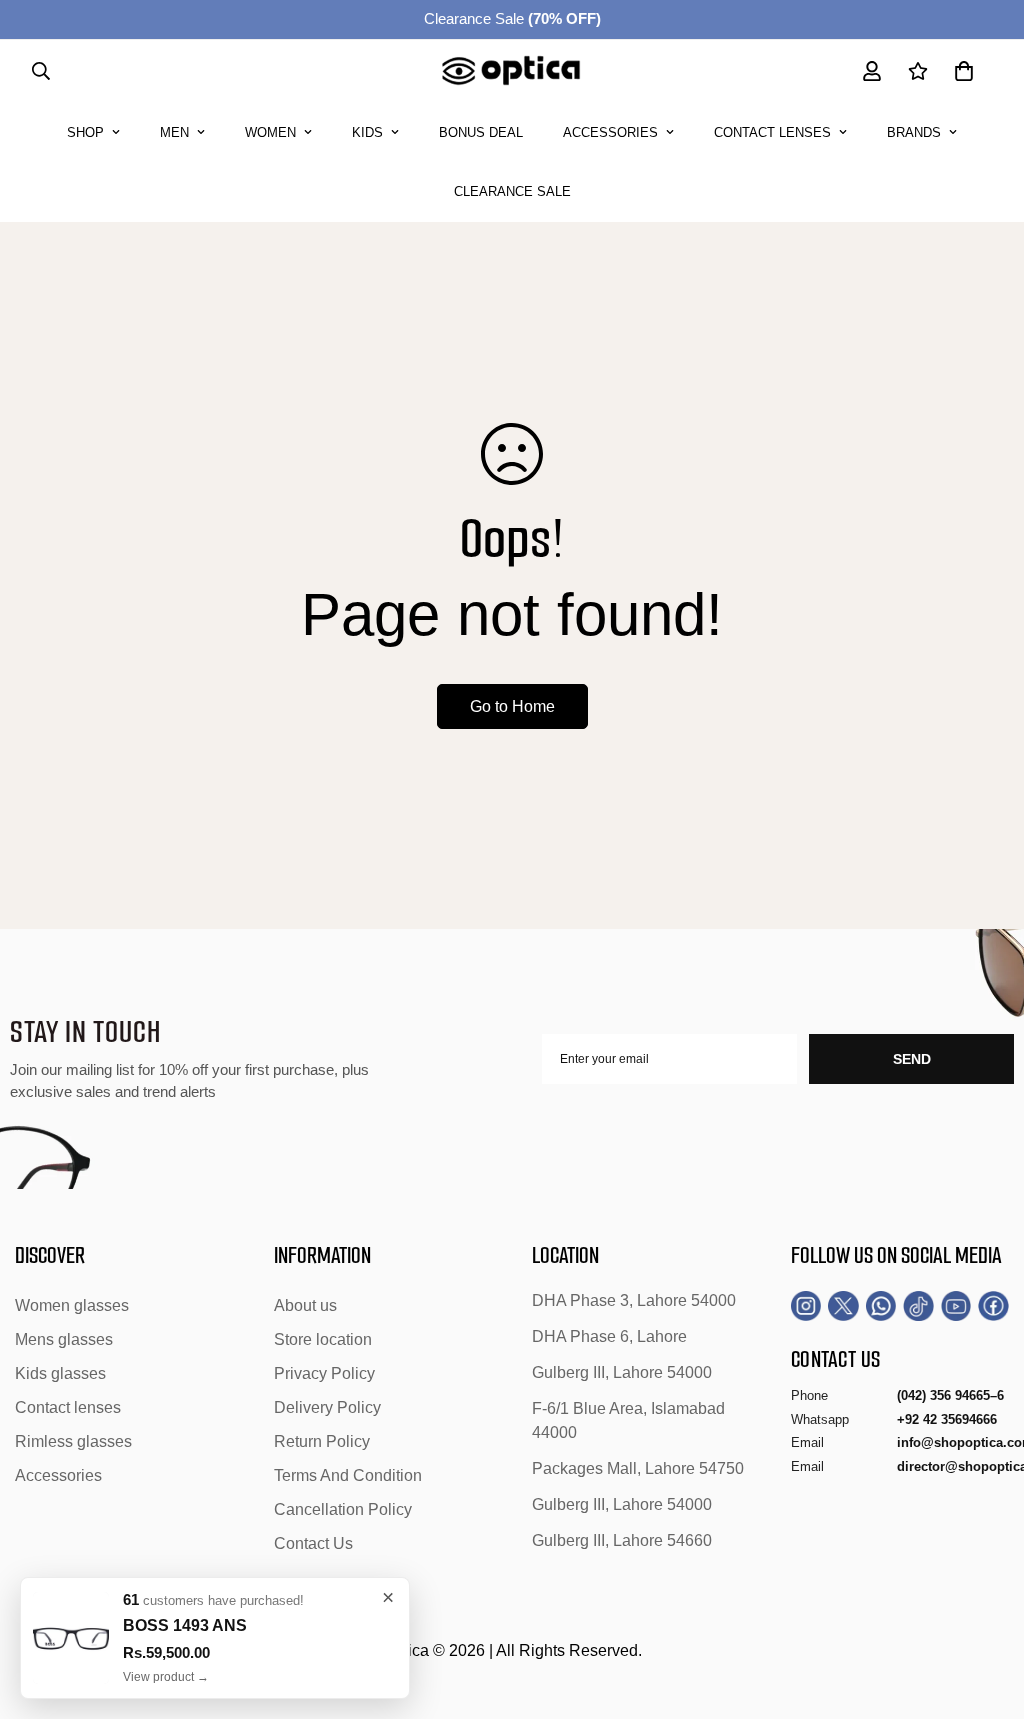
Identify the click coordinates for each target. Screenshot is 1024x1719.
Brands (914, 132)
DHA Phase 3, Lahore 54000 (634, 1300)
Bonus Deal (481, 132)
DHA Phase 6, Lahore (609, 1336)
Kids (367, 132)
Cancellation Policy (343, 1509)
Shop (85, 132)
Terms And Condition (348, 1475)
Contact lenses (772, 132)
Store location (323, 1339)
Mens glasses (64, 1339)
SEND (912, 1059)
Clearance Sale (512, 18)
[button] (964, 71)
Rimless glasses (73, 1441)
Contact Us (313, 1543)
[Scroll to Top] (985, 1610)
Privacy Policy (324, 1373)
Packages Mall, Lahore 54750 (638, 1468)
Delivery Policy (327, 1407)
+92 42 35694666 (947, 1419)
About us (305, 1305)
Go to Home (512, 706)
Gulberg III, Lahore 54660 (622, 1540)
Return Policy (322, 1441)
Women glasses (72, 1305)
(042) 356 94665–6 (950, 1395)
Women (270, 132)
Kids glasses (60, 1373)
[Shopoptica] (511, 71)
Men (174, 132)
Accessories (610, 132)
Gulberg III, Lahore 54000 (622, 1372)
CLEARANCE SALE (512, 191)
